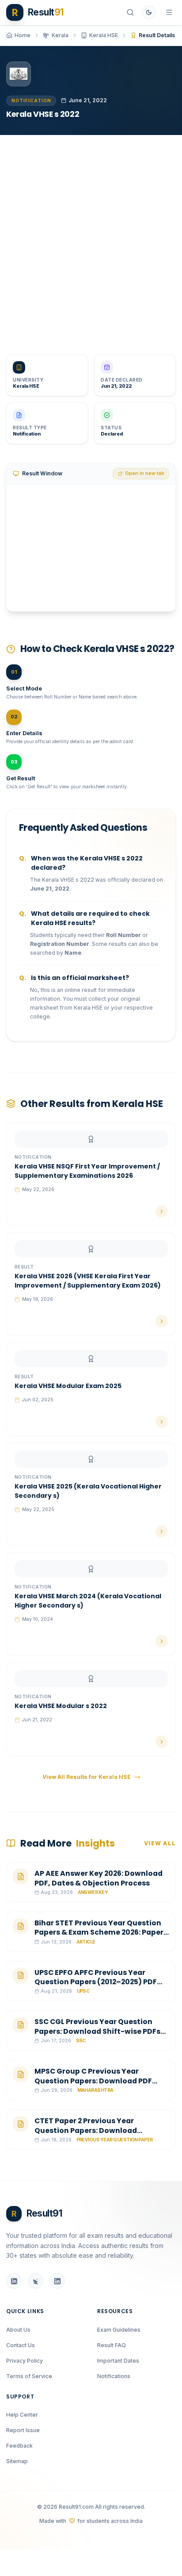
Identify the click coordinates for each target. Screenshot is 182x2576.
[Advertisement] (91, 239)
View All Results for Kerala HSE (87, 1777)
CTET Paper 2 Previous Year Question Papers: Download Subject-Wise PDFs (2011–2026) (92, 2130)
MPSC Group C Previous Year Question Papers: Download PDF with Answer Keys (93, 2081)
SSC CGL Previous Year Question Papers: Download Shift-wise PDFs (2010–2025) (97, 2031)
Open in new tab (145, 473)
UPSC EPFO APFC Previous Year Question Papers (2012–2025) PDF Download (96, 1982)
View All (160, 1843)
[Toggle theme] (149, 12)
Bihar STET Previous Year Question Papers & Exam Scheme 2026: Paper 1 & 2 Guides (101, 1932)
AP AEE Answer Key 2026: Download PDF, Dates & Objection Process (99, 1878)
